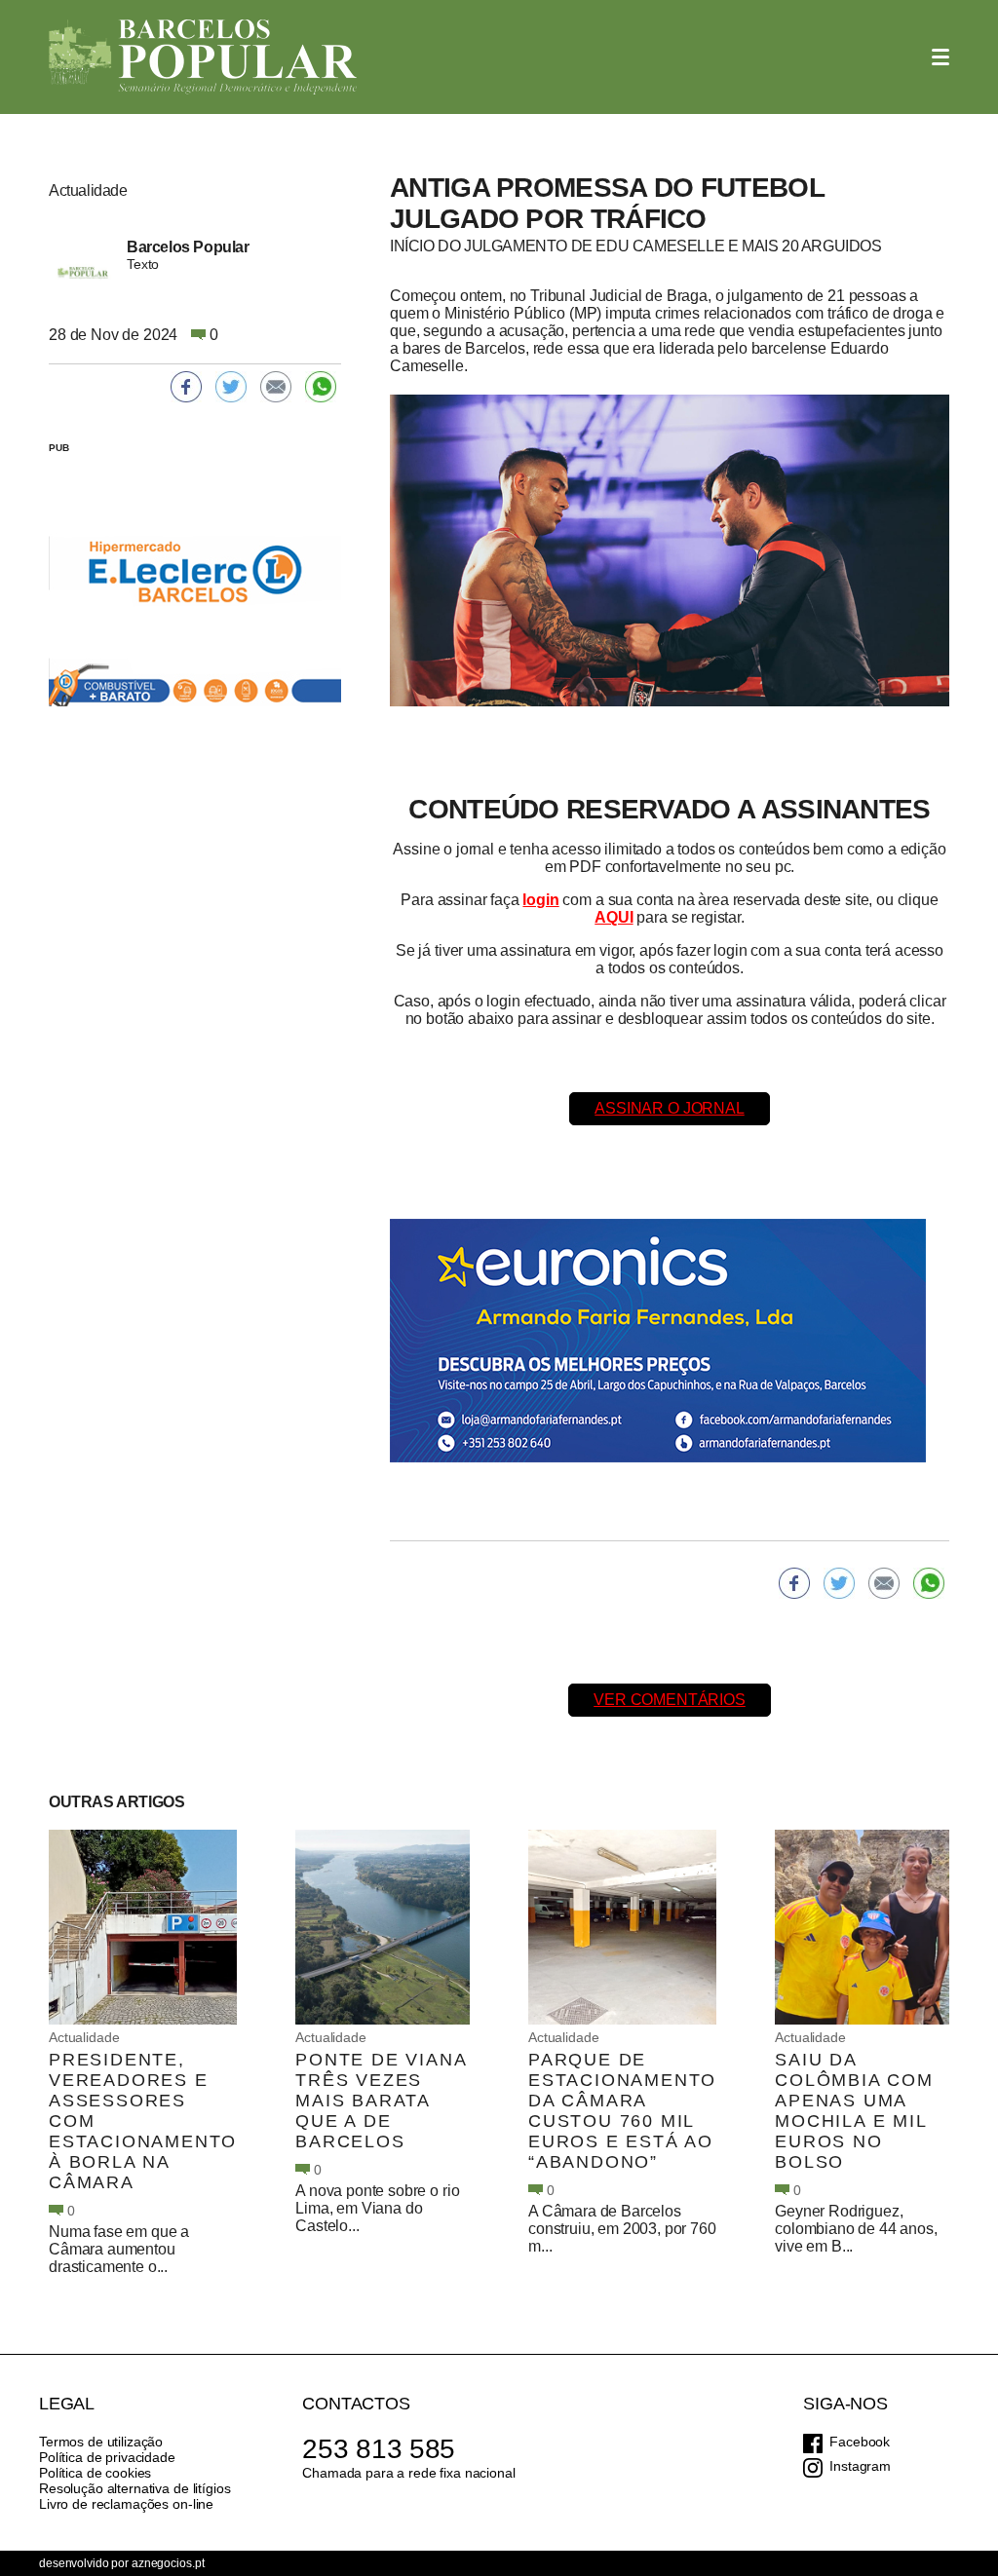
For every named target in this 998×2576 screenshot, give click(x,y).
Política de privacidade (107, 2457)
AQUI (614, 917)
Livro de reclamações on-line (126, 2504)
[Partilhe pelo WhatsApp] (929, 1583)
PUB (59, 448)
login (540, 900)
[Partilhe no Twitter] (839, 1583)
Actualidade (84, 2037)
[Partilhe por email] (884, 1583)
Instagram (860, 2466)
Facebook (860, 2442)
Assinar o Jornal (669, 1108)
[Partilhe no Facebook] (794, 1583)
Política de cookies (95, 2473)
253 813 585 (379, 2449)
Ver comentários (670, 1700)
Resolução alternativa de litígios (134, 2488)
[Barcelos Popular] (203, 57)
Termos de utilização (101, 2442)
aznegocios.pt (168, 2563)
